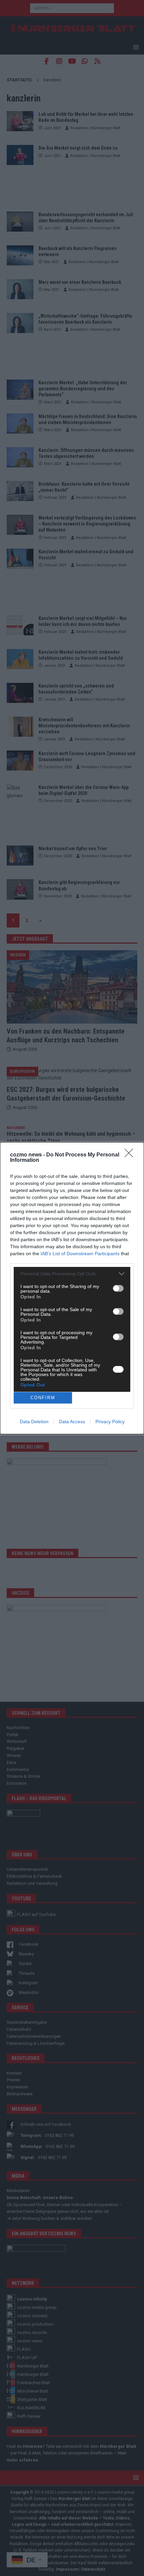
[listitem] (72, 1274)
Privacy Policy (110, 1422)
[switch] (118, 1288)
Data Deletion (34, 1422)
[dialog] (72, 1288)
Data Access (72, 1422)
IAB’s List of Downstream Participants (80, 1254)
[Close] (131, 1155)
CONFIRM (43, 1398)
